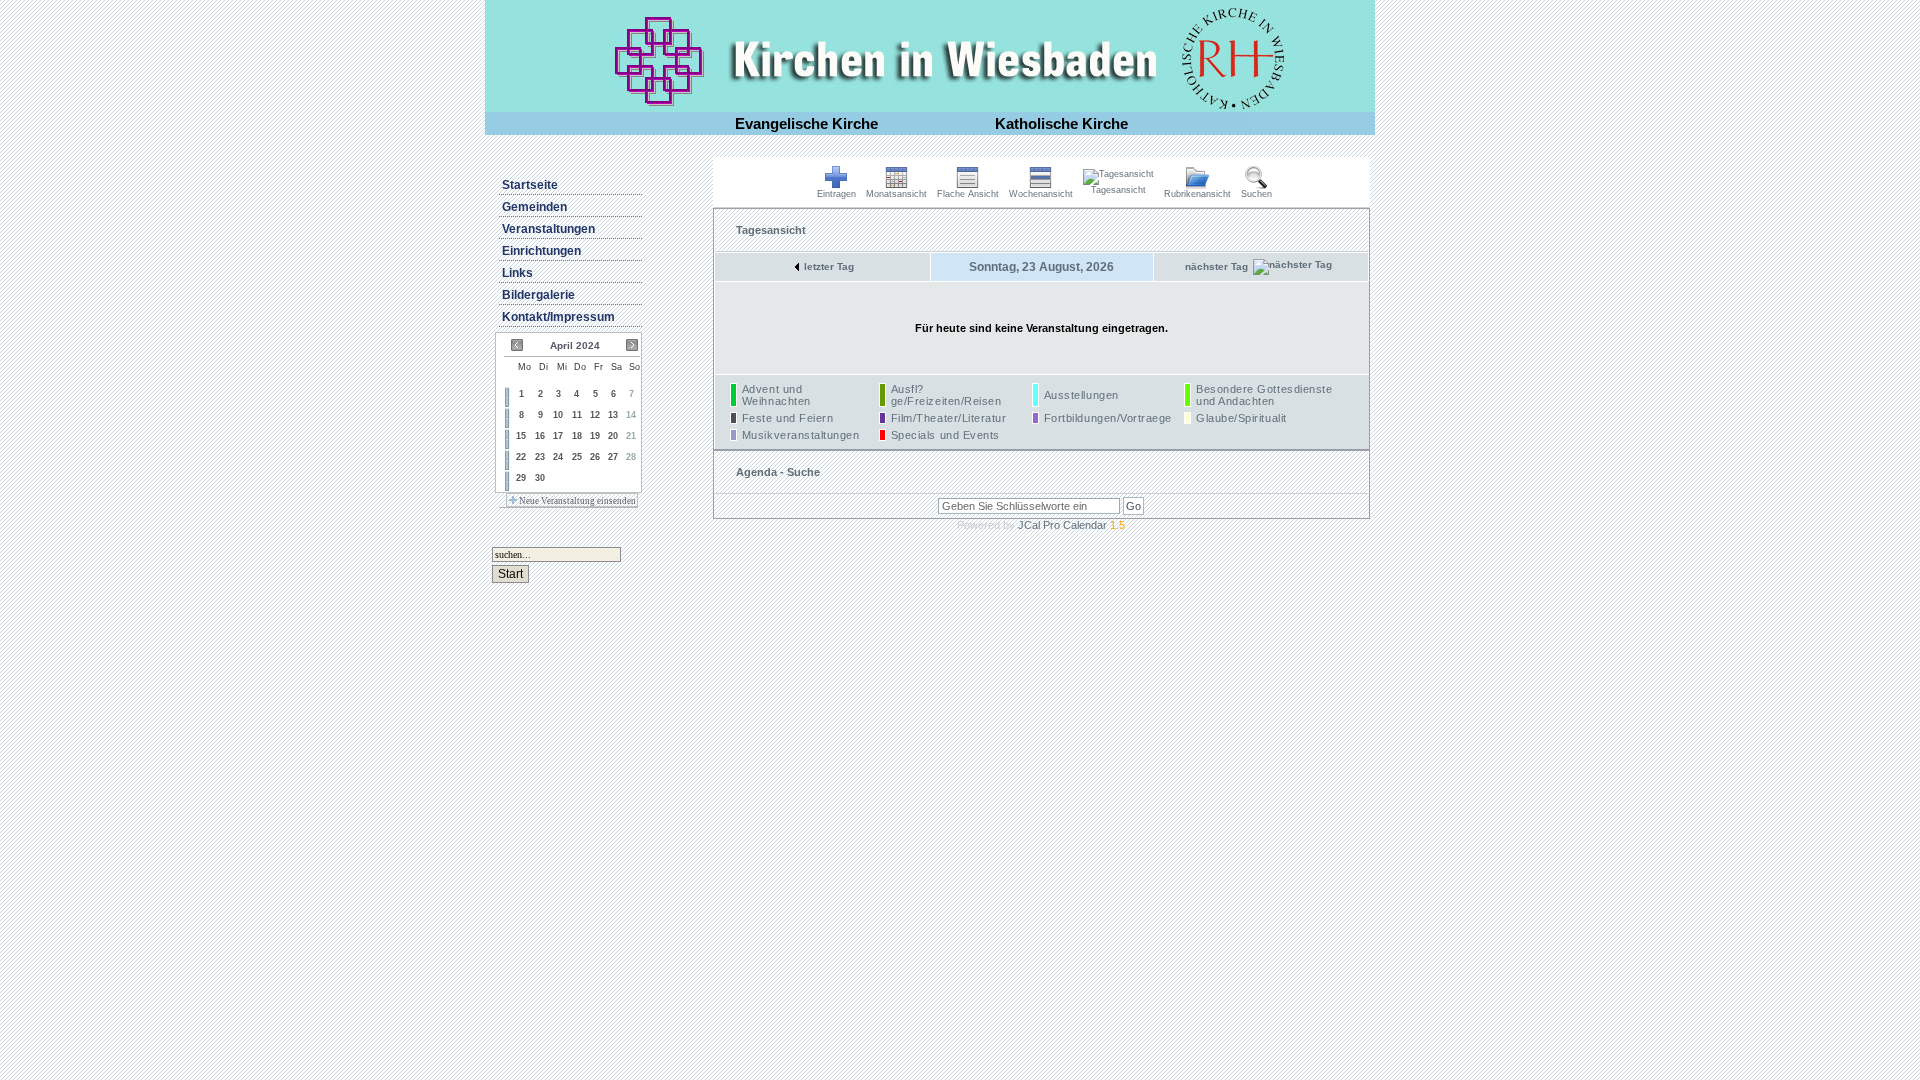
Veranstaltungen (548, 229)
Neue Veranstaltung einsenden (576, 501)
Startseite (530, 185)
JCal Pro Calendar (1071, 525)
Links (517, 273)
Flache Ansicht (968, 194)
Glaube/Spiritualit (1241, 418)
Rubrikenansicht (1197, 194)
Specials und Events (945, 435)
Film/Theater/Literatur (949, 418)
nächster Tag (1216, 266)
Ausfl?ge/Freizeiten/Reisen (946, 395)
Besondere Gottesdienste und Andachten (1264, 395)
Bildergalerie (538, 295)
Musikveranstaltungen (801, 435)
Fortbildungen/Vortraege (1108, 418)
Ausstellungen (1081, 395)
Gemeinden (534, 207)
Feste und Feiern (788, 418)
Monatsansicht (896, 194)
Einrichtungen (541, 251)
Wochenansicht (1041, 194)
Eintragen (836, 194)
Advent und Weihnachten (776, 395)
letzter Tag (829, 266)
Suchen (1256, 194)
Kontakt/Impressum (558, 317)
